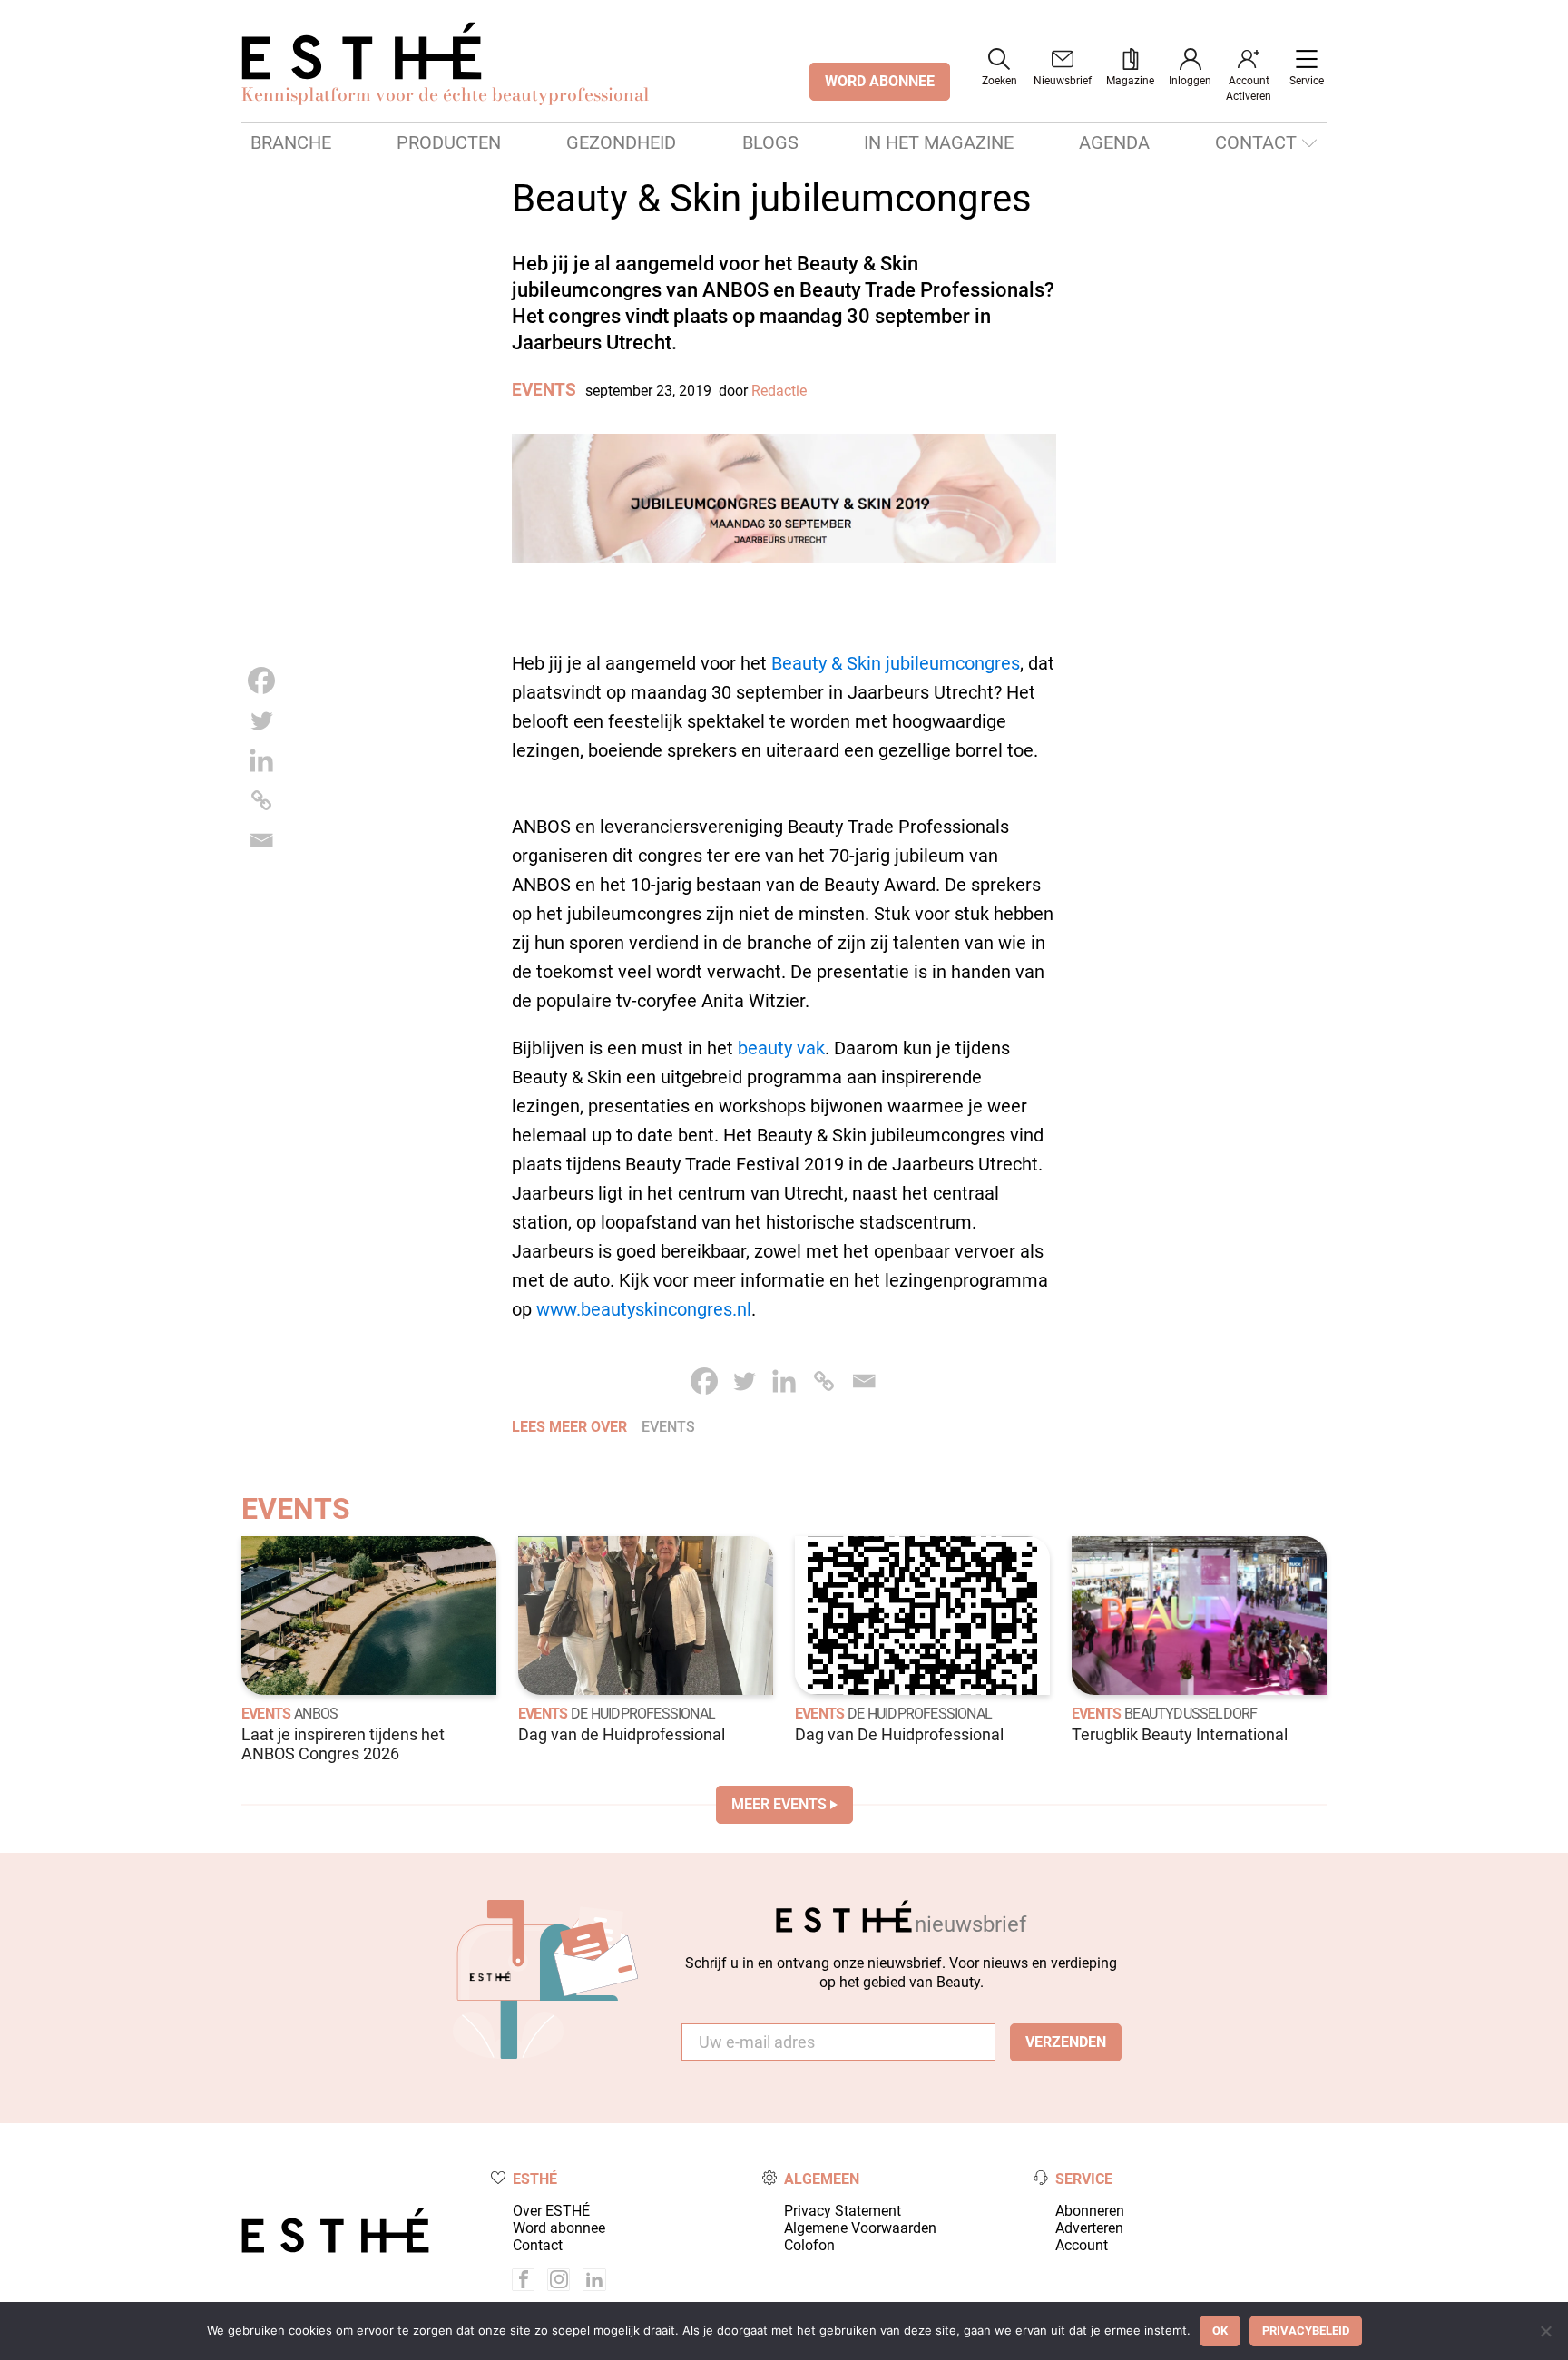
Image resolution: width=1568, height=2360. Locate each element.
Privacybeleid (1306, 2331)
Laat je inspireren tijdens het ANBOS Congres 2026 (343, 1744)
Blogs (770, 142)
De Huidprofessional (643, 1714)
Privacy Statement (843, 2211)
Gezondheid (621, 142)
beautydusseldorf (1191, 1714)
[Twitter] (261, 720)
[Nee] (1545, 2331)
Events (544, 390)
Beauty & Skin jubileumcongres (896, 663)
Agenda (1114, 142)
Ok (1220, 2331)
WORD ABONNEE (880, 81)
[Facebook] (261, 681)
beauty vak (781, 1048)
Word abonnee (559, 2228)
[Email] (261, 840)
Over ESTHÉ (551, 2211)
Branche (291, 142)
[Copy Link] (261, 800)
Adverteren (1089, 2228)
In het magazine (939, 142)
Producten (449, 142)
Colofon (809, 2245)
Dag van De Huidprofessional (899, 1735)
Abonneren (1090, 2211)
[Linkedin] (261, 760)
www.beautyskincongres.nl (644, 1309)
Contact (1256, 142)
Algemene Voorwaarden (860, 2228)
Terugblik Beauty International (1180, 1735)
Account (1082, 2245)
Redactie (779, 391)
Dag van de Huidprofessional (622, 1735)
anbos (316, 1714)
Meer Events (779, 1804)
